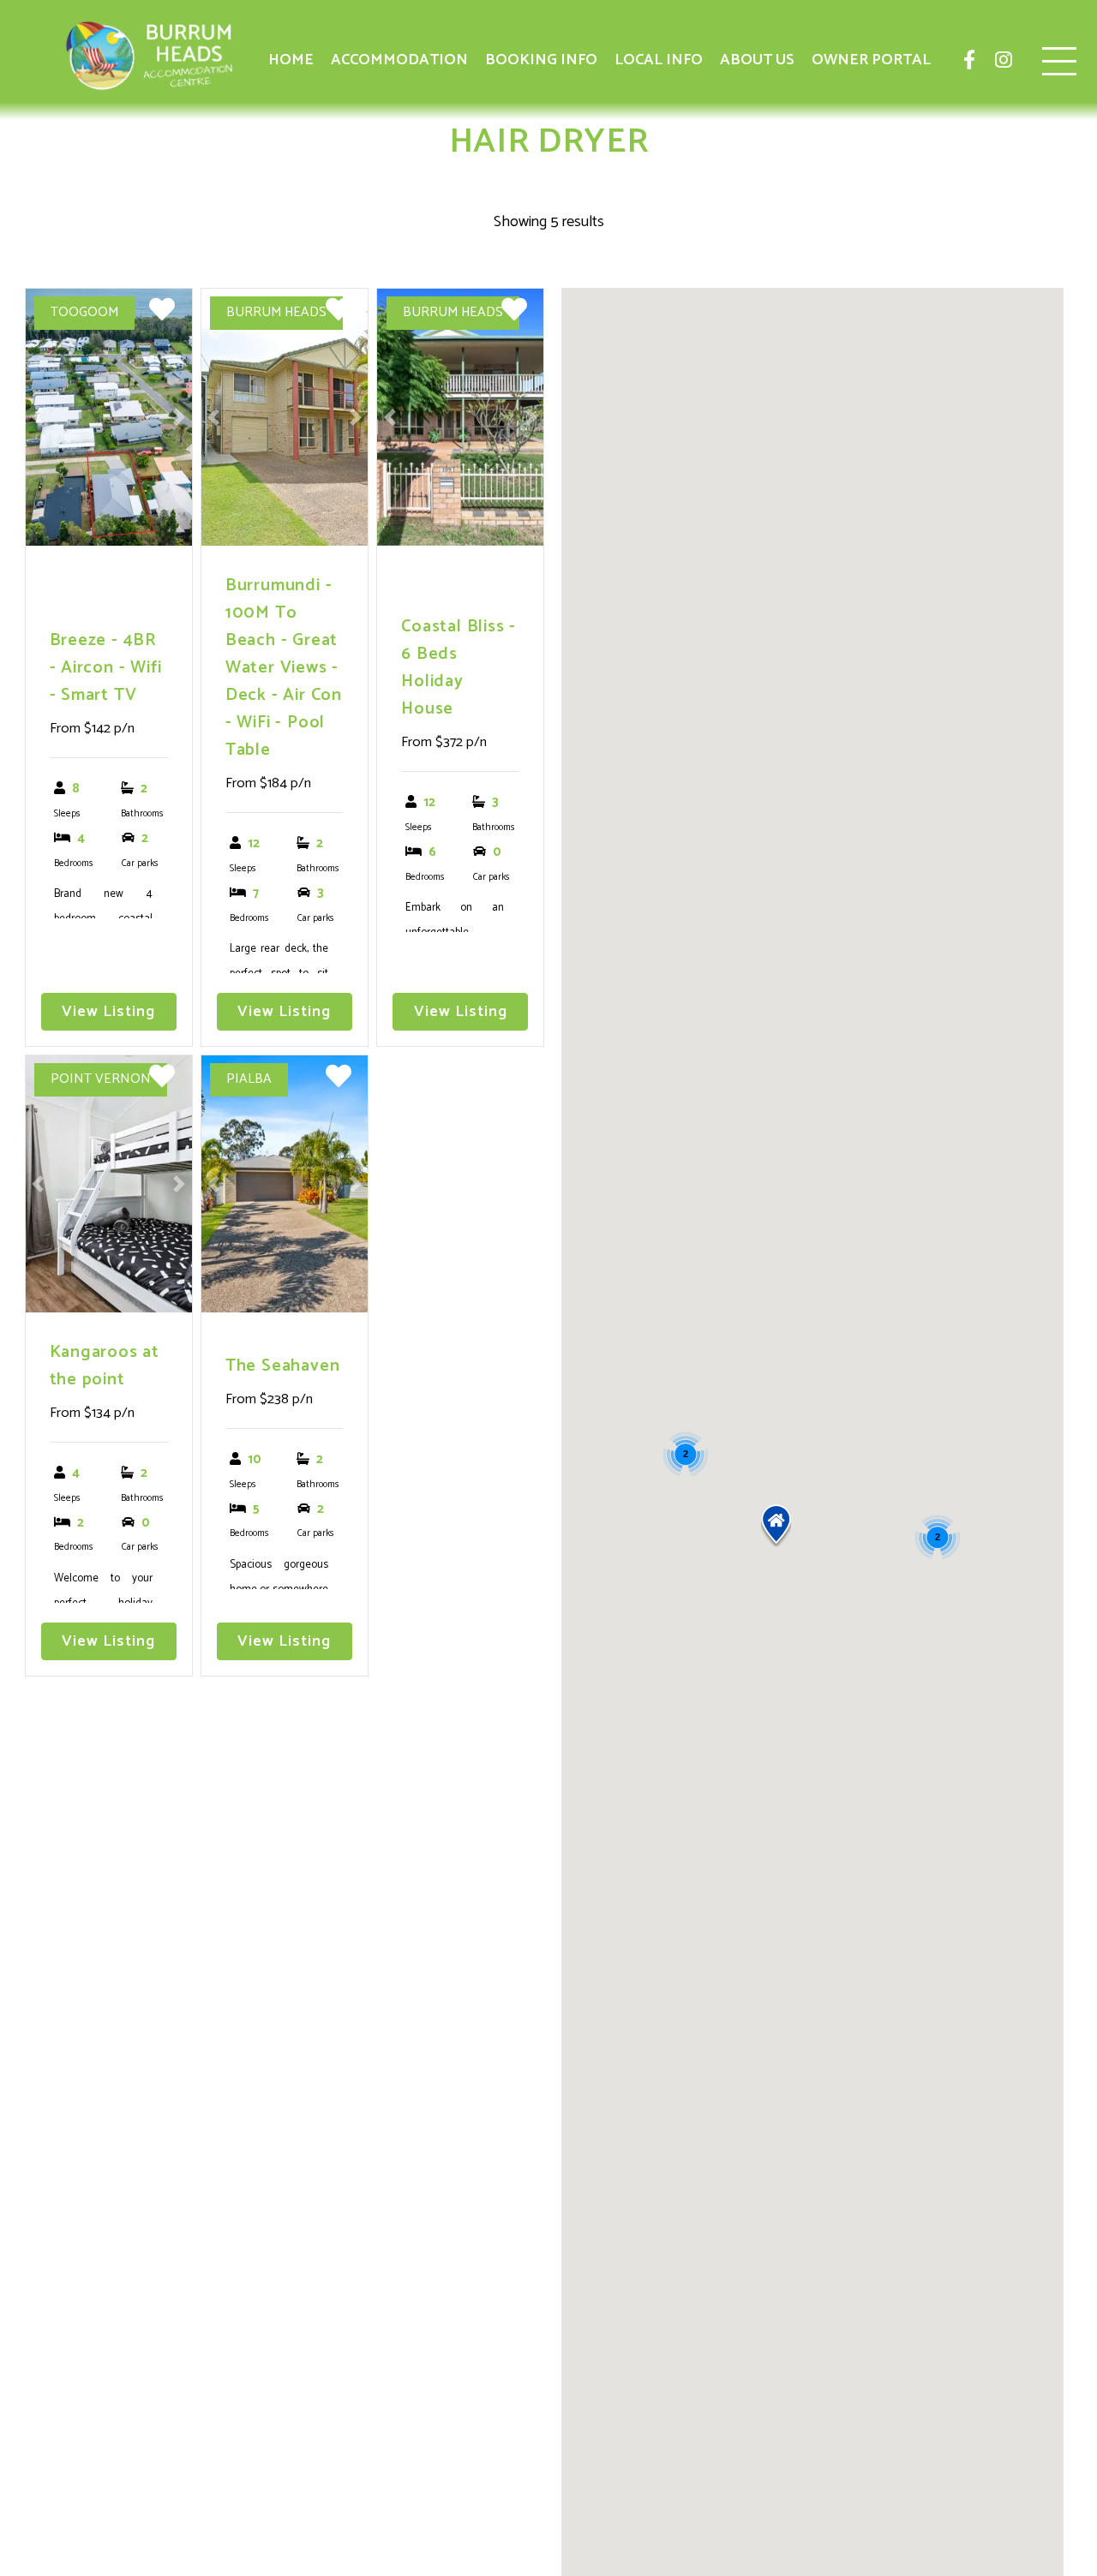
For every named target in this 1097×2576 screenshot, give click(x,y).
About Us (757, 60)
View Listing (108, 1012)
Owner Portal (871, 60)
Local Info (659, 60)
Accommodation (399, 60)
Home (291, 60)
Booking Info (541, 60)
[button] (776, 1526)
